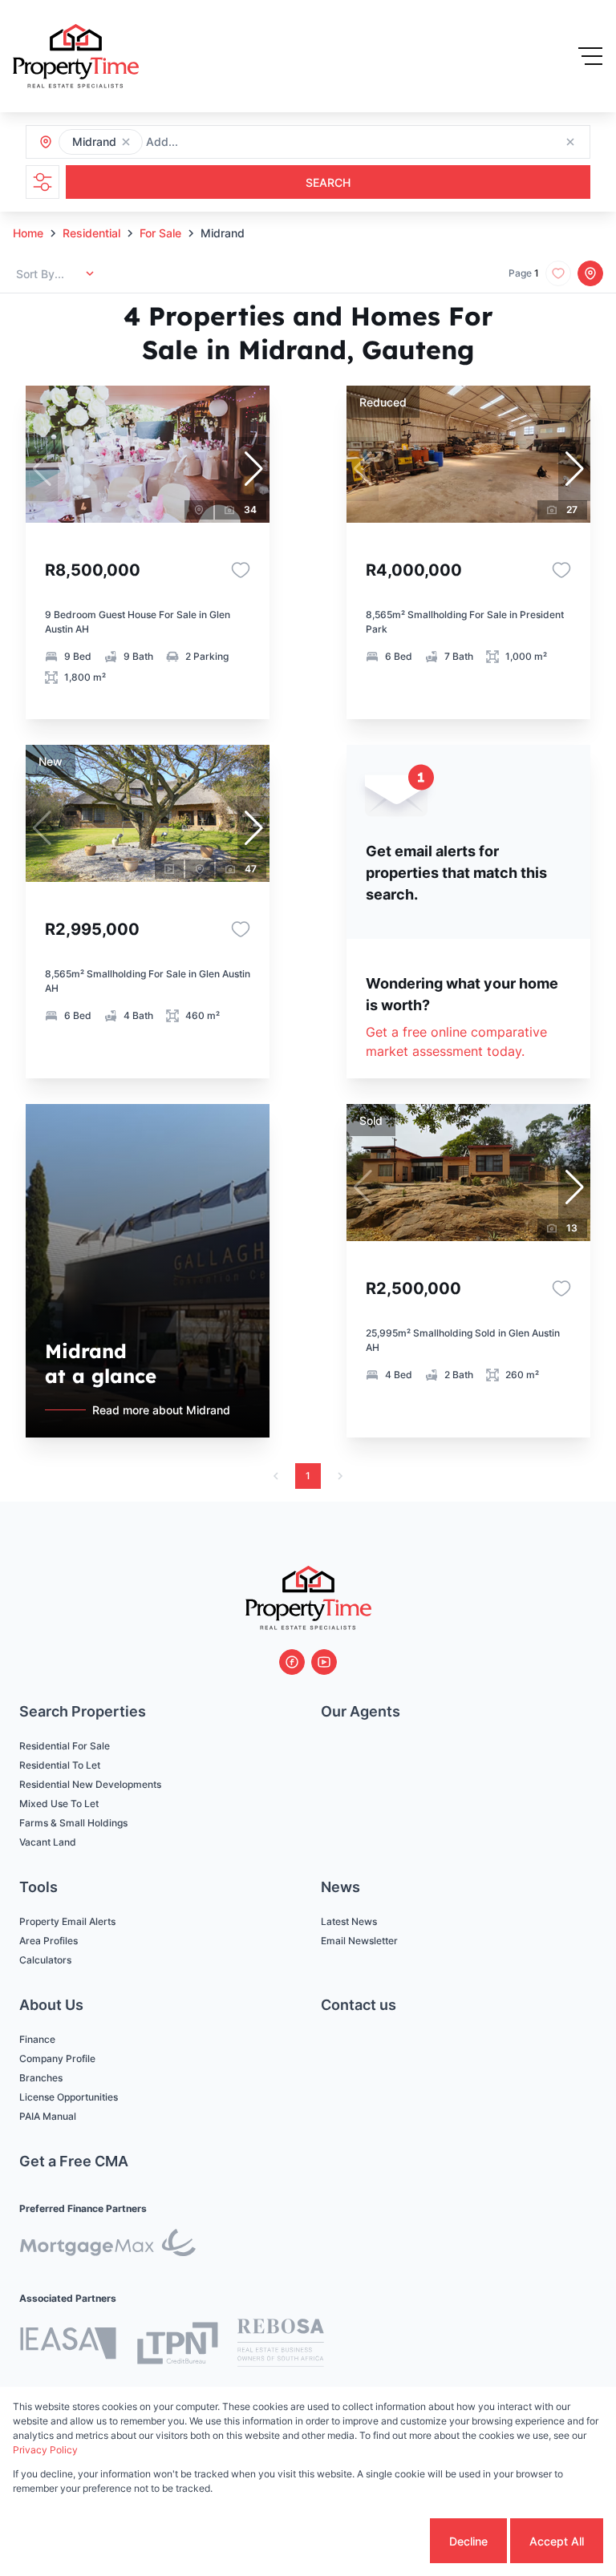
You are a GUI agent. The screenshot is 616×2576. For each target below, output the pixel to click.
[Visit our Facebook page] (292, 1662)
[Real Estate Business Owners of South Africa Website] (281, 2345)
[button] (126, 142)
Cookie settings (366, 2541)
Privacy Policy (45, 2450)
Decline (468, 2541)
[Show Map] (590, 273)
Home (28, 233)
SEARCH (328, 182)
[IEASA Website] (68, 2345)
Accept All (557, 2541)
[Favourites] (241, 570)
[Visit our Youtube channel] (324, 1662)
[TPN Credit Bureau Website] (177, 2345)
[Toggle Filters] (43, 182)
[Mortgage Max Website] (107, 2245)
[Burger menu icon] (590, 56)
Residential (91, 233)
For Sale (160, 233)
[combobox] (233, 142)
